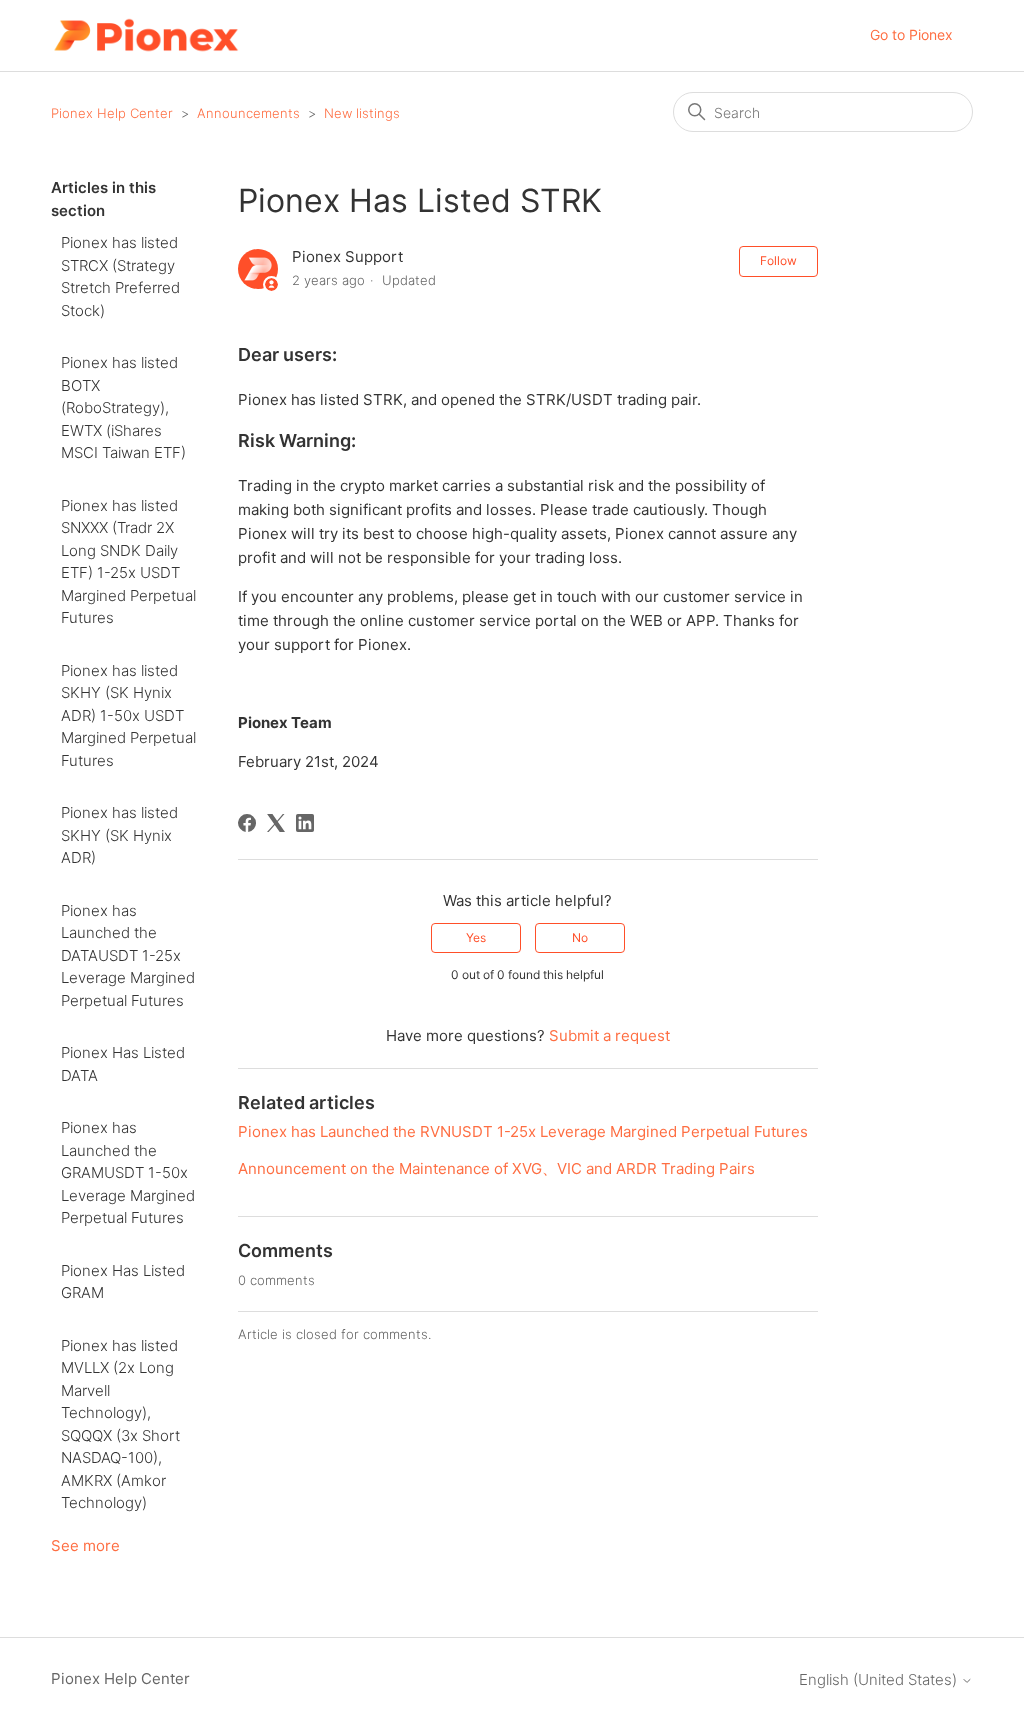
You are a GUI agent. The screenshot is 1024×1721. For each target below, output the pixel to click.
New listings (362, 113)
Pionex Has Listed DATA (123, 1064)
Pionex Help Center (112, 113)
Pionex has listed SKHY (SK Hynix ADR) (119, 835)
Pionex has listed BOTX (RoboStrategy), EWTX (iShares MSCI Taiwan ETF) (123, 407)
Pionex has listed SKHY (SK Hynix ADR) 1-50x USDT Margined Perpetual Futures (128, 715)
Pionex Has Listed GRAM (123, 1282)
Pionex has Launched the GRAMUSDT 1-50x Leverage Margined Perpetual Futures (128, 1172)
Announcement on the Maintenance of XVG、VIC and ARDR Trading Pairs (496, 1168)
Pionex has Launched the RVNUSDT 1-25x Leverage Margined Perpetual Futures (523, 1131)
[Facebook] (247, 823)
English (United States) (880, 1679)
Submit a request (609, 1035)
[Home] (145, 35)
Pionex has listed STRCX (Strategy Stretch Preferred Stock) (120, 276)
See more (85, 1545)
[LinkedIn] (305, 823)
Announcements (248, 113)
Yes (476, 937)
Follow (778, 260)
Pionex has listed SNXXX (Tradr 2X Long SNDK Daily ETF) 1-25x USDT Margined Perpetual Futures (128, 562)
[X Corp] (276, 823)
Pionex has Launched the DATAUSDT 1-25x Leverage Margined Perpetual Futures (128, 955)
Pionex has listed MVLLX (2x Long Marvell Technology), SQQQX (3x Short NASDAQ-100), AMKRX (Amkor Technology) (120, 1424)
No (580, 937)
